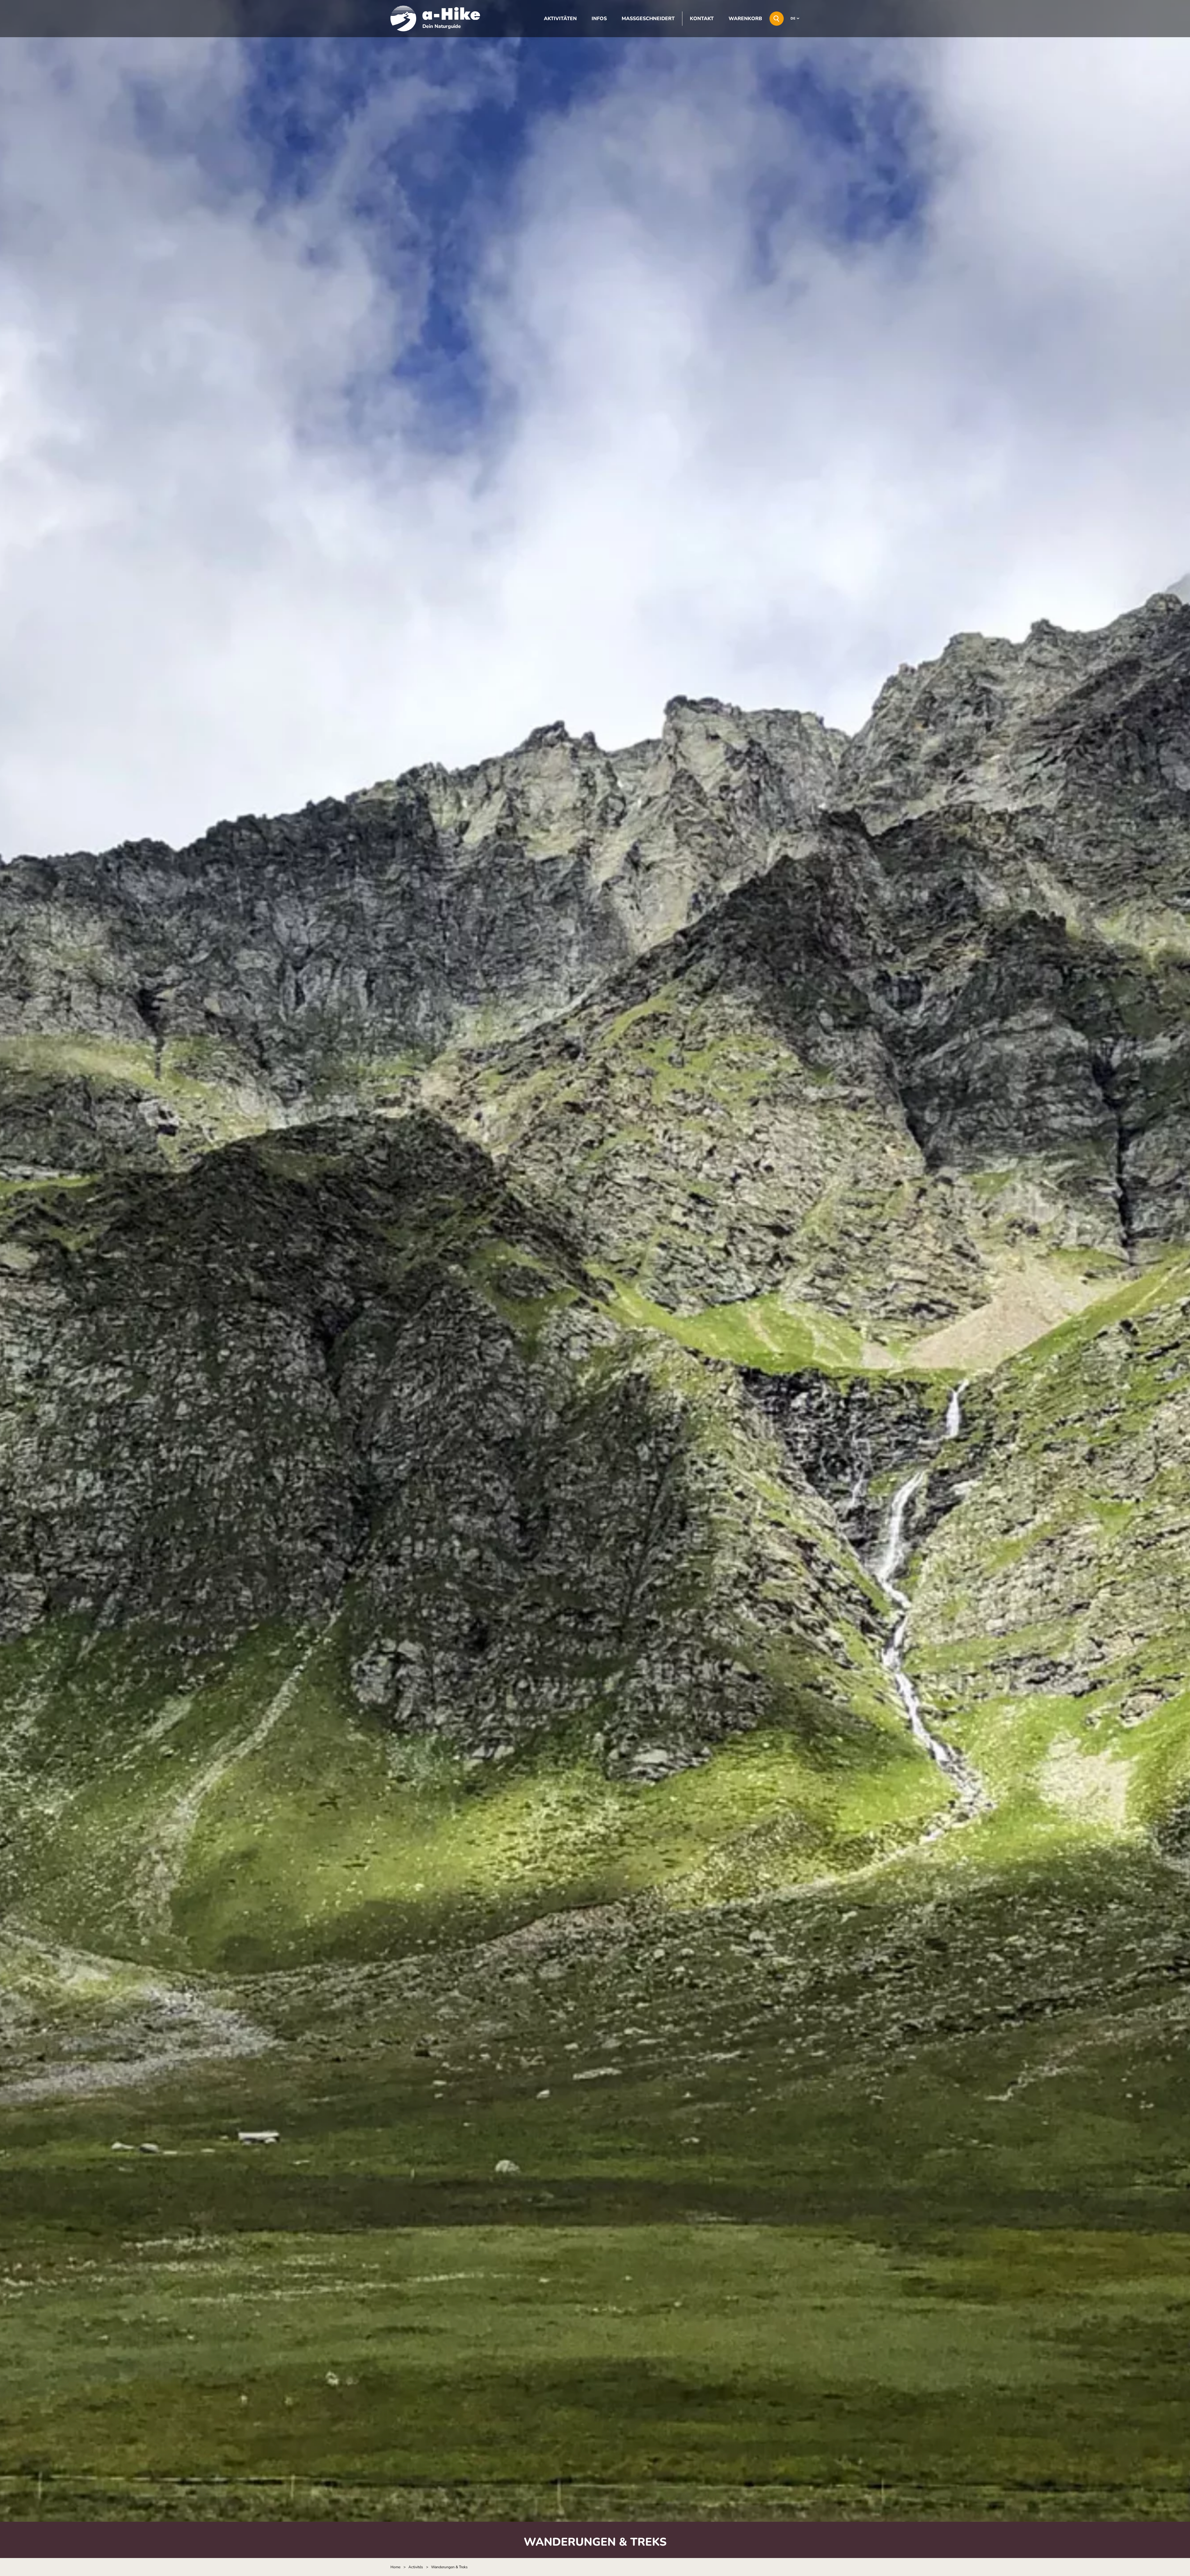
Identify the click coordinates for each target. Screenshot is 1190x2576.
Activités (416, 2567)
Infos (599, 19)
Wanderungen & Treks (449, 2567)
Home (395, 2567)
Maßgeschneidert (648, 19)
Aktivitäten (560, 19)
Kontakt (702, 19)
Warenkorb (745, 19)
